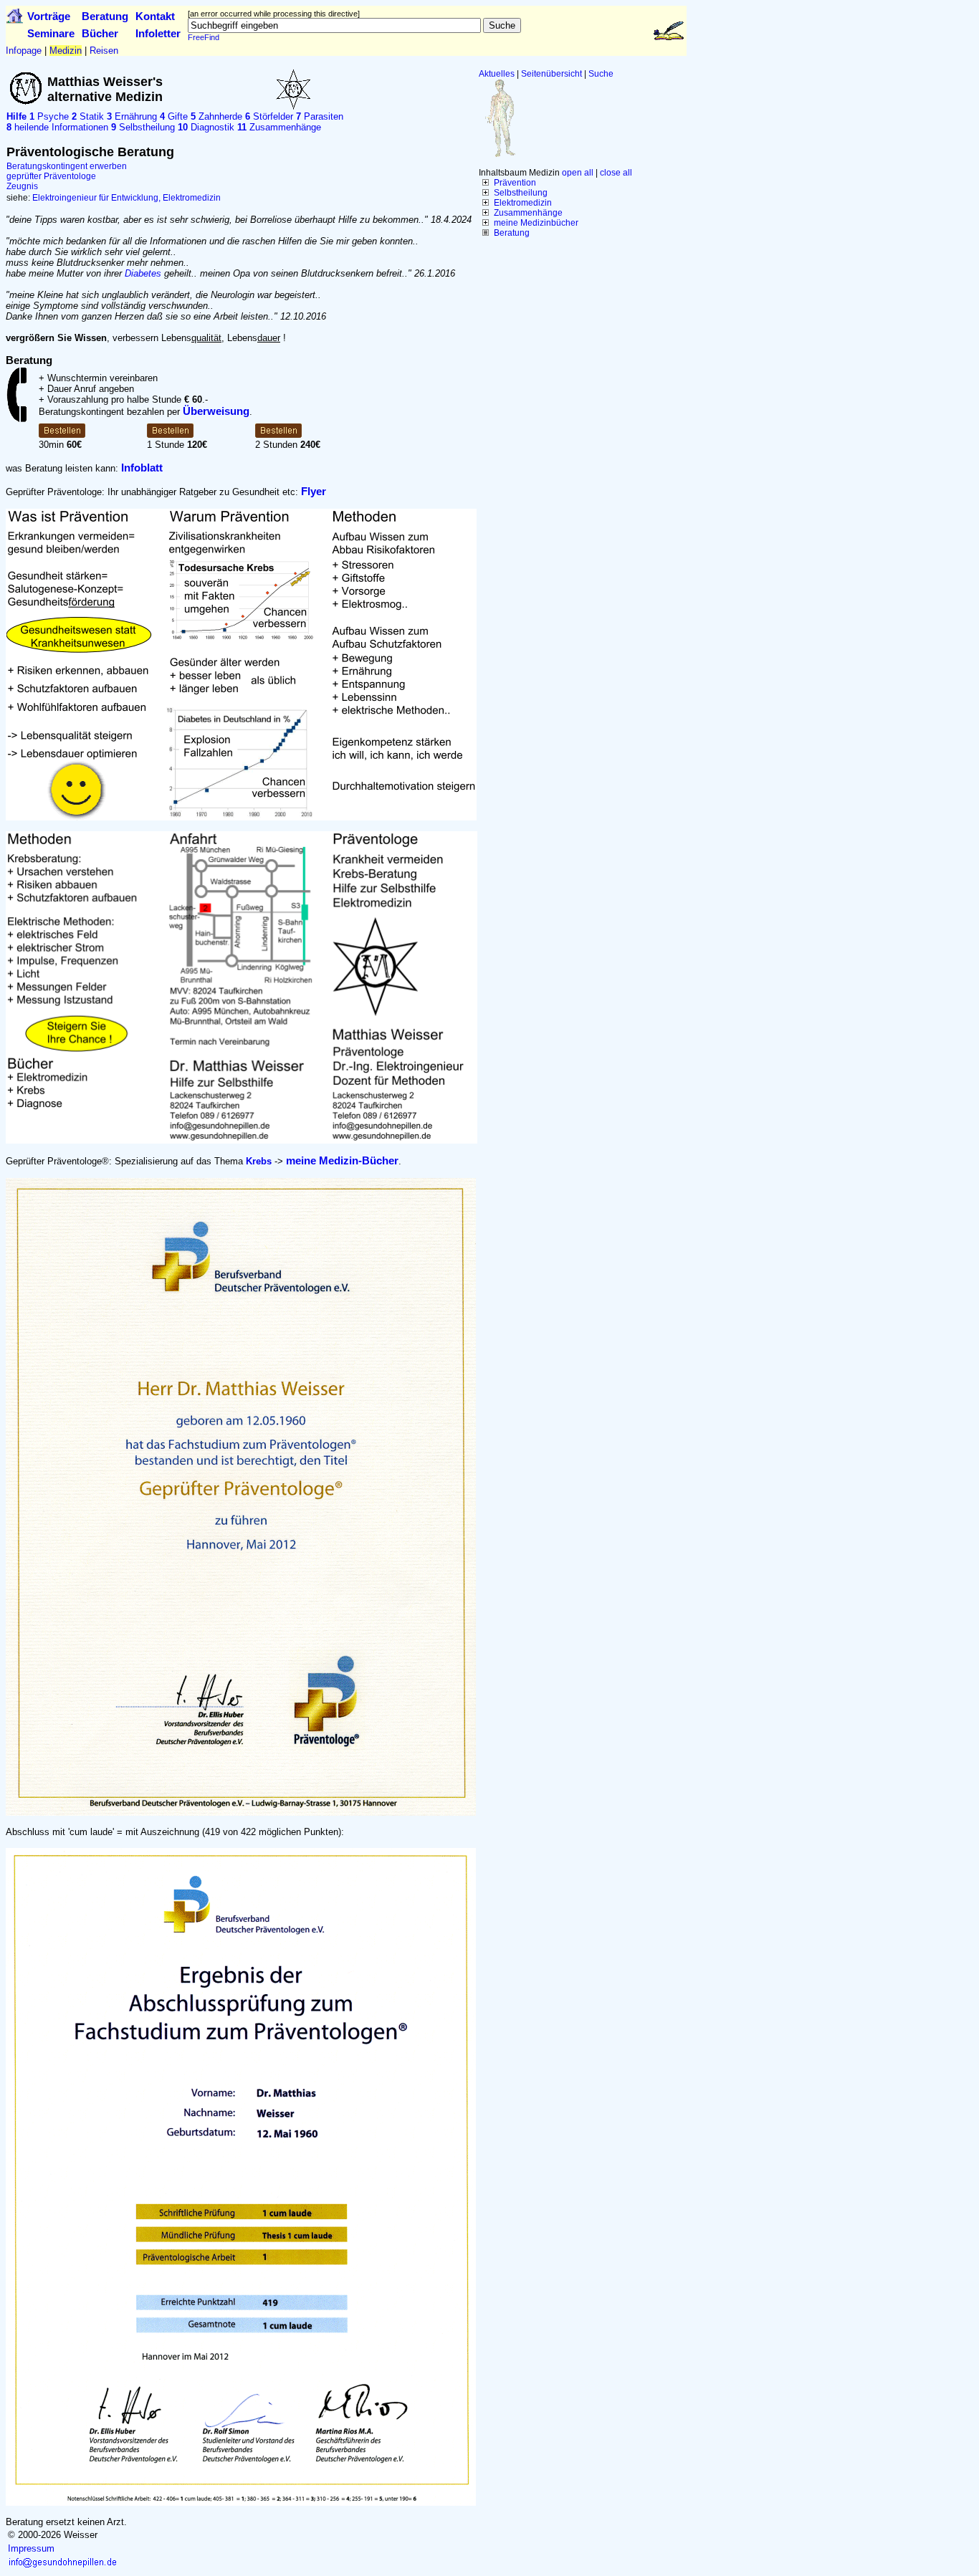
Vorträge (49, 16)
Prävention (515, 183)
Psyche (49, 116)
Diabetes (143, 273)
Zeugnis (22, 186)
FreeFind (204, 37)
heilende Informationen (57, 127)
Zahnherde (216, 116)
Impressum (31, 2548)
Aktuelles (497, 74)
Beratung (105, 16)
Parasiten (320, 116)
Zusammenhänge (528, 213)
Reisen (104, 51)
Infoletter (158, 33)
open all (578, 173)
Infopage (24, 51)
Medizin (66, 51)
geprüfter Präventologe (51, 176)
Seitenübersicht (551, 74)
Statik (88, 116)
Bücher (100, 33)
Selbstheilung (521, 193)
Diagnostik (206, 127)
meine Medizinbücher (536, 223)
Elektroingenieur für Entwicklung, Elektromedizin (126, 198)
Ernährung (132, 116)
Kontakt (155, 16)
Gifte (174, 116)
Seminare (51, 33)
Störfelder (269, 116)
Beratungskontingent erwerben (67, 166)
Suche (601, 74)
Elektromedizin (523, 203)
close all (616, 173)
